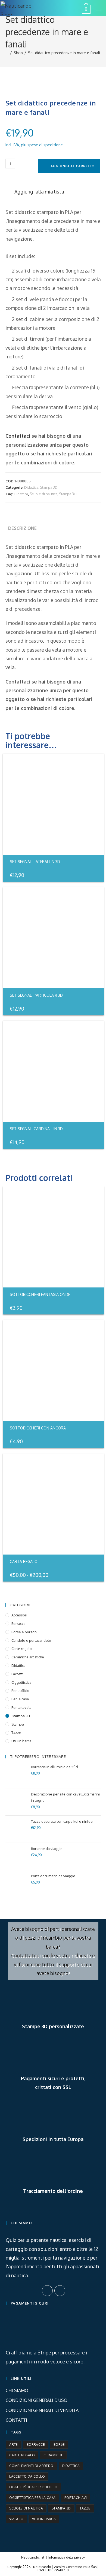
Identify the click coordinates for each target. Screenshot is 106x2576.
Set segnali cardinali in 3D (36, 1129)
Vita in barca (44, 2519)
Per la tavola (21, 1707)
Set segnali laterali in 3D (35, 862)
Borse (59, 2445)
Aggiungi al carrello (73, 166)
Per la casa (20, 1699)
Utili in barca (21, 1741)
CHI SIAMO (17, 2390)
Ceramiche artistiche (28, 1657)
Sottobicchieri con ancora (38, 1428)
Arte (14, 2445)
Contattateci (26, 1955)
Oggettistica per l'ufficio (33, 2487)
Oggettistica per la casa (32, 2498)
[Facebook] (47, 2291)
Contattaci (18, 436)
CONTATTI (16, 2420)
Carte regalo (22, 1649)
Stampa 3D (49, 487)
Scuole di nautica (43, 494)
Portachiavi (76, 2498)
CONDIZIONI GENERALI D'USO (37, 2400)
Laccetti (17, 1674)
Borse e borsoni (24, 1632)
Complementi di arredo (31, 2466)
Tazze (16, 1733)
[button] (35, 192)
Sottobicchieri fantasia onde (40, 1294)
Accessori (19, 1615)
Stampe (18, 1724)
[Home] (7, 53)
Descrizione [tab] (22, 528)
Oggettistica (21, 1682)
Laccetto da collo (27, 2476)
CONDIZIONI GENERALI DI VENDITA (42, 2410)
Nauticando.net (33, 2557)
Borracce (18, 1623)
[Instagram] (60, 2291)
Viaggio (16, 2519)
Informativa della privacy (67, 2557)
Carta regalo (24, 1561)
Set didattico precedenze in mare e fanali (64, 53)
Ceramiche (53, 2455)
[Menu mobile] (97, 9)
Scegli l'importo (92, 1574)
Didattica (31, 487)
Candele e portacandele (31, 1640)
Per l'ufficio (20, 1691)
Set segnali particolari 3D (36, 995)
